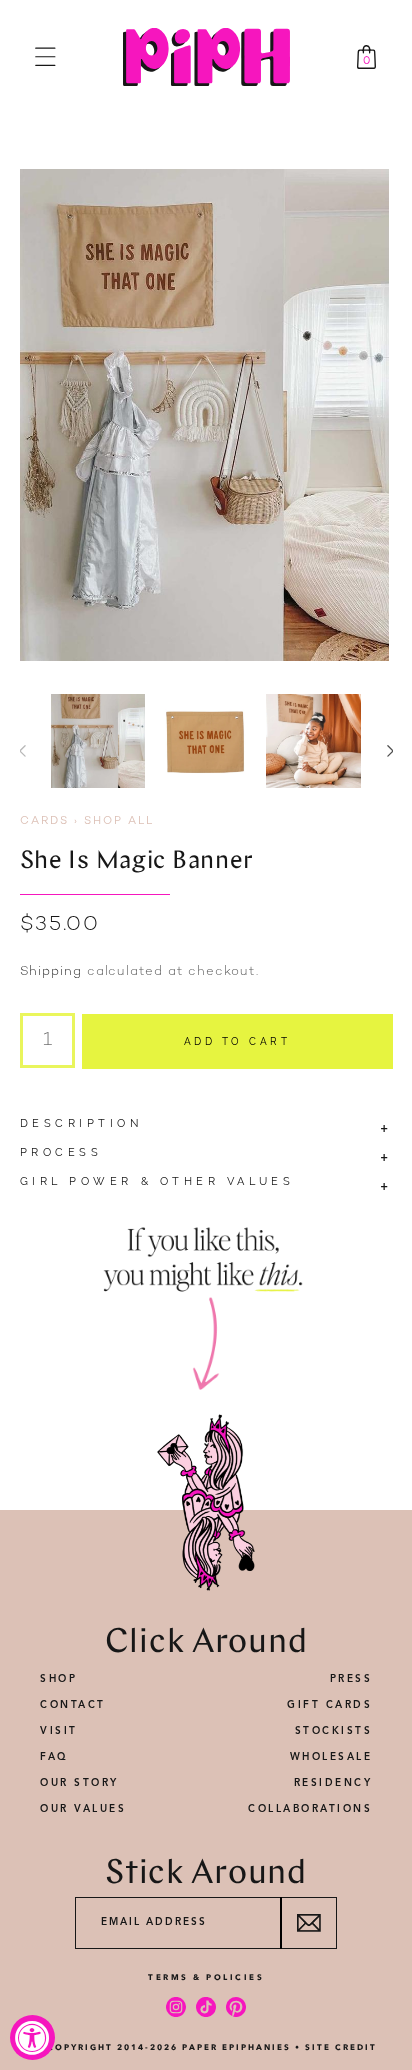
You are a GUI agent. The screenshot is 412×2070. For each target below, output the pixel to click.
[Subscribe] (308, 1923)
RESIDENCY (333, 1783)
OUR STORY (79, 1783)
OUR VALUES (83, 1809)
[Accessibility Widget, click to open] (32, 2037)
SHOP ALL (119, 821)
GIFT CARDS (329, 1705)
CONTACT (73, 1705)
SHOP (58, 1679)
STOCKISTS (334, 1731)
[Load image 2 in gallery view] (205, 741)
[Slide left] (22, 751)
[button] (45, 56)
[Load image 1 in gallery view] (98, 741)
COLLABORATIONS (310, 1809)
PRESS (351, 1679)
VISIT (59, 1731)
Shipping (51, 972)
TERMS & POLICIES (206, 1977)
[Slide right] (390, 751)
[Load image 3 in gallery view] (313, 741)
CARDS (44, 821)
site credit (341, 2047)
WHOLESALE (331, 1757)
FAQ (54, 1757)
